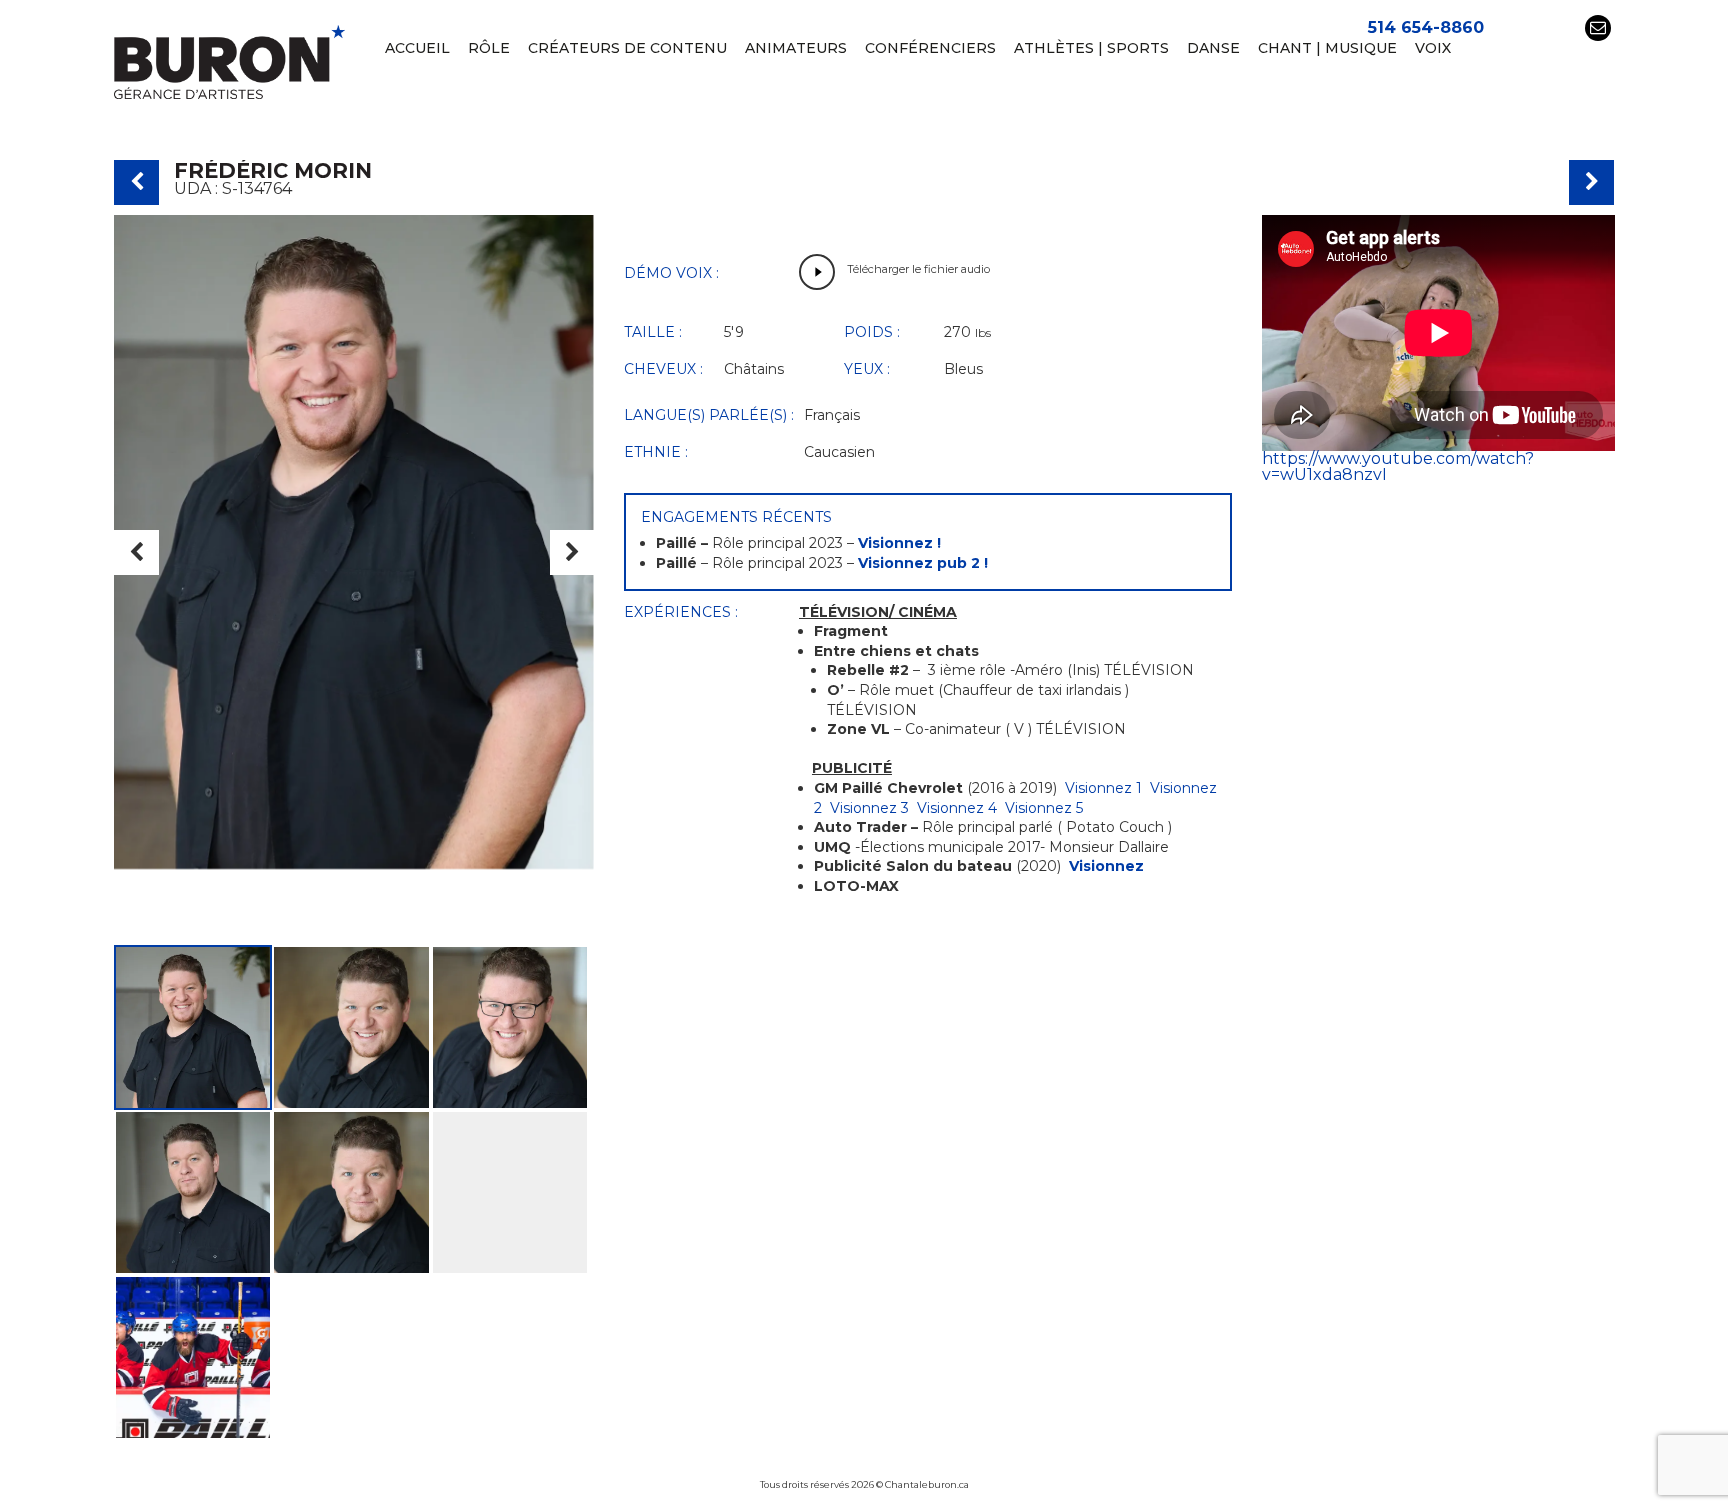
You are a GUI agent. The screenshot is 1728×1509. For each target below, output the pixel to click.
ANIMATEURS (796, 48)
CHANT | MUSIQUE (1327, 48)
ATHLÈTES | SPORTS (1091, 48)
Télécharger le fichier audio (918, 269)
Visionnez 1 (1103, 788)
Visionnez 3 (869, 808)
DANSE (1213, 48)
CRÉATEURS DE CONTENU (627, 48)
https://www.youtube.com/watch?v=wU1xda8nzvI (1398, 466)
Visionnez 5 (1044, 808)
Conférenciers (930, 48)
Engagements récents (736, 517)
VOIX (1433, 48)
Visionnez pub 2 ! (923, 563)
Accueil (417, 48)
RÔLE (489, 48)
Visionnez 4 (957, 808)
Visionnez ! (899, 543)
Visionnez (1106, 866)
